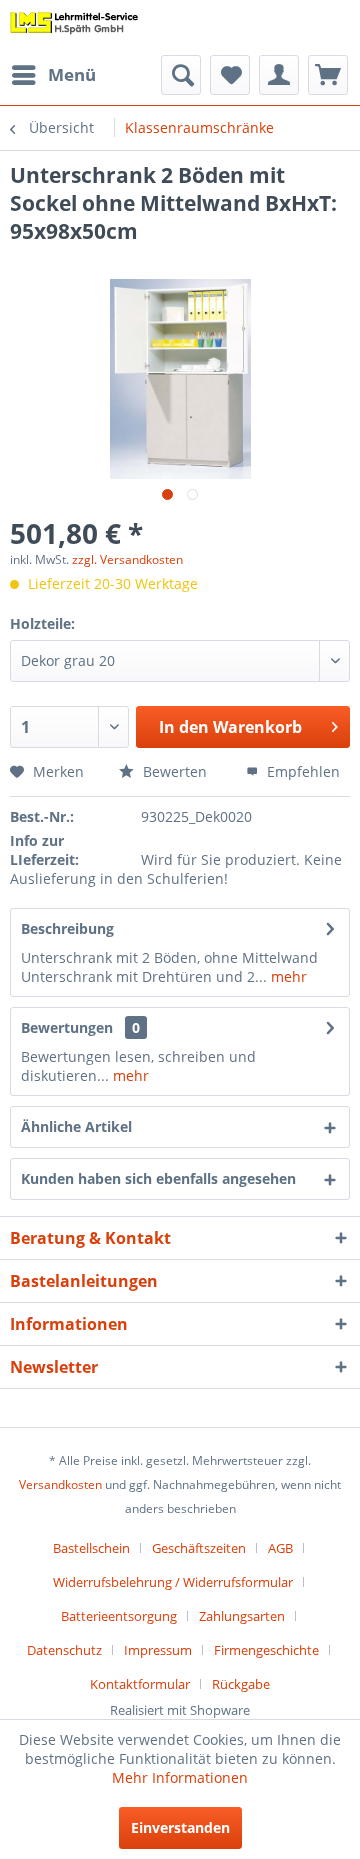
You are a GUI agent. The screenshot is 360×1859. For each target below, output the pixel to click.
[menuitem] (53, 75)
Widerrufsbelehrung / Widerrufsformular (173, 1582)
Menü (72, 74)
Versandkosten (60, 1484)
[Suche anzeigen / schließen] (181, 75)
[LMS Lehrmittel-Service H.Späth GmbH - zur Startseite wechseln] (74, 27)
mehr (287, 976)
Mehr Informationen (180, 1777)
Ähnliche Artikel (76, 1126)
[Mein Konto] (279, 75)
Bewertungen (67, 1027)
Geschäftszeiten (199, 1548)
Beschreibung (67, 928)
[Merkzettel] (230, 75)
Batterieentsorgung (119, 1616)
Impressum (158, 1650)
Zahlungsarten (242, 1616)
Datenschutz (64, 1650)
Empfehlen (301, 771)
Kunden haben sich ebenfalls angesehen (158, 1178)
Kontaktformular (140, 1684)
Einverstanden (180, 1827)
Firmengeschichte (266, 1650)
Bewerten (173, 771)
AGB (280, 1548)
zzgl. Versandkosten (127, 559)
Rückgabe (241, 1684)
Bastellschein (91, 1548)
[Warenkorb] (328, 75)
